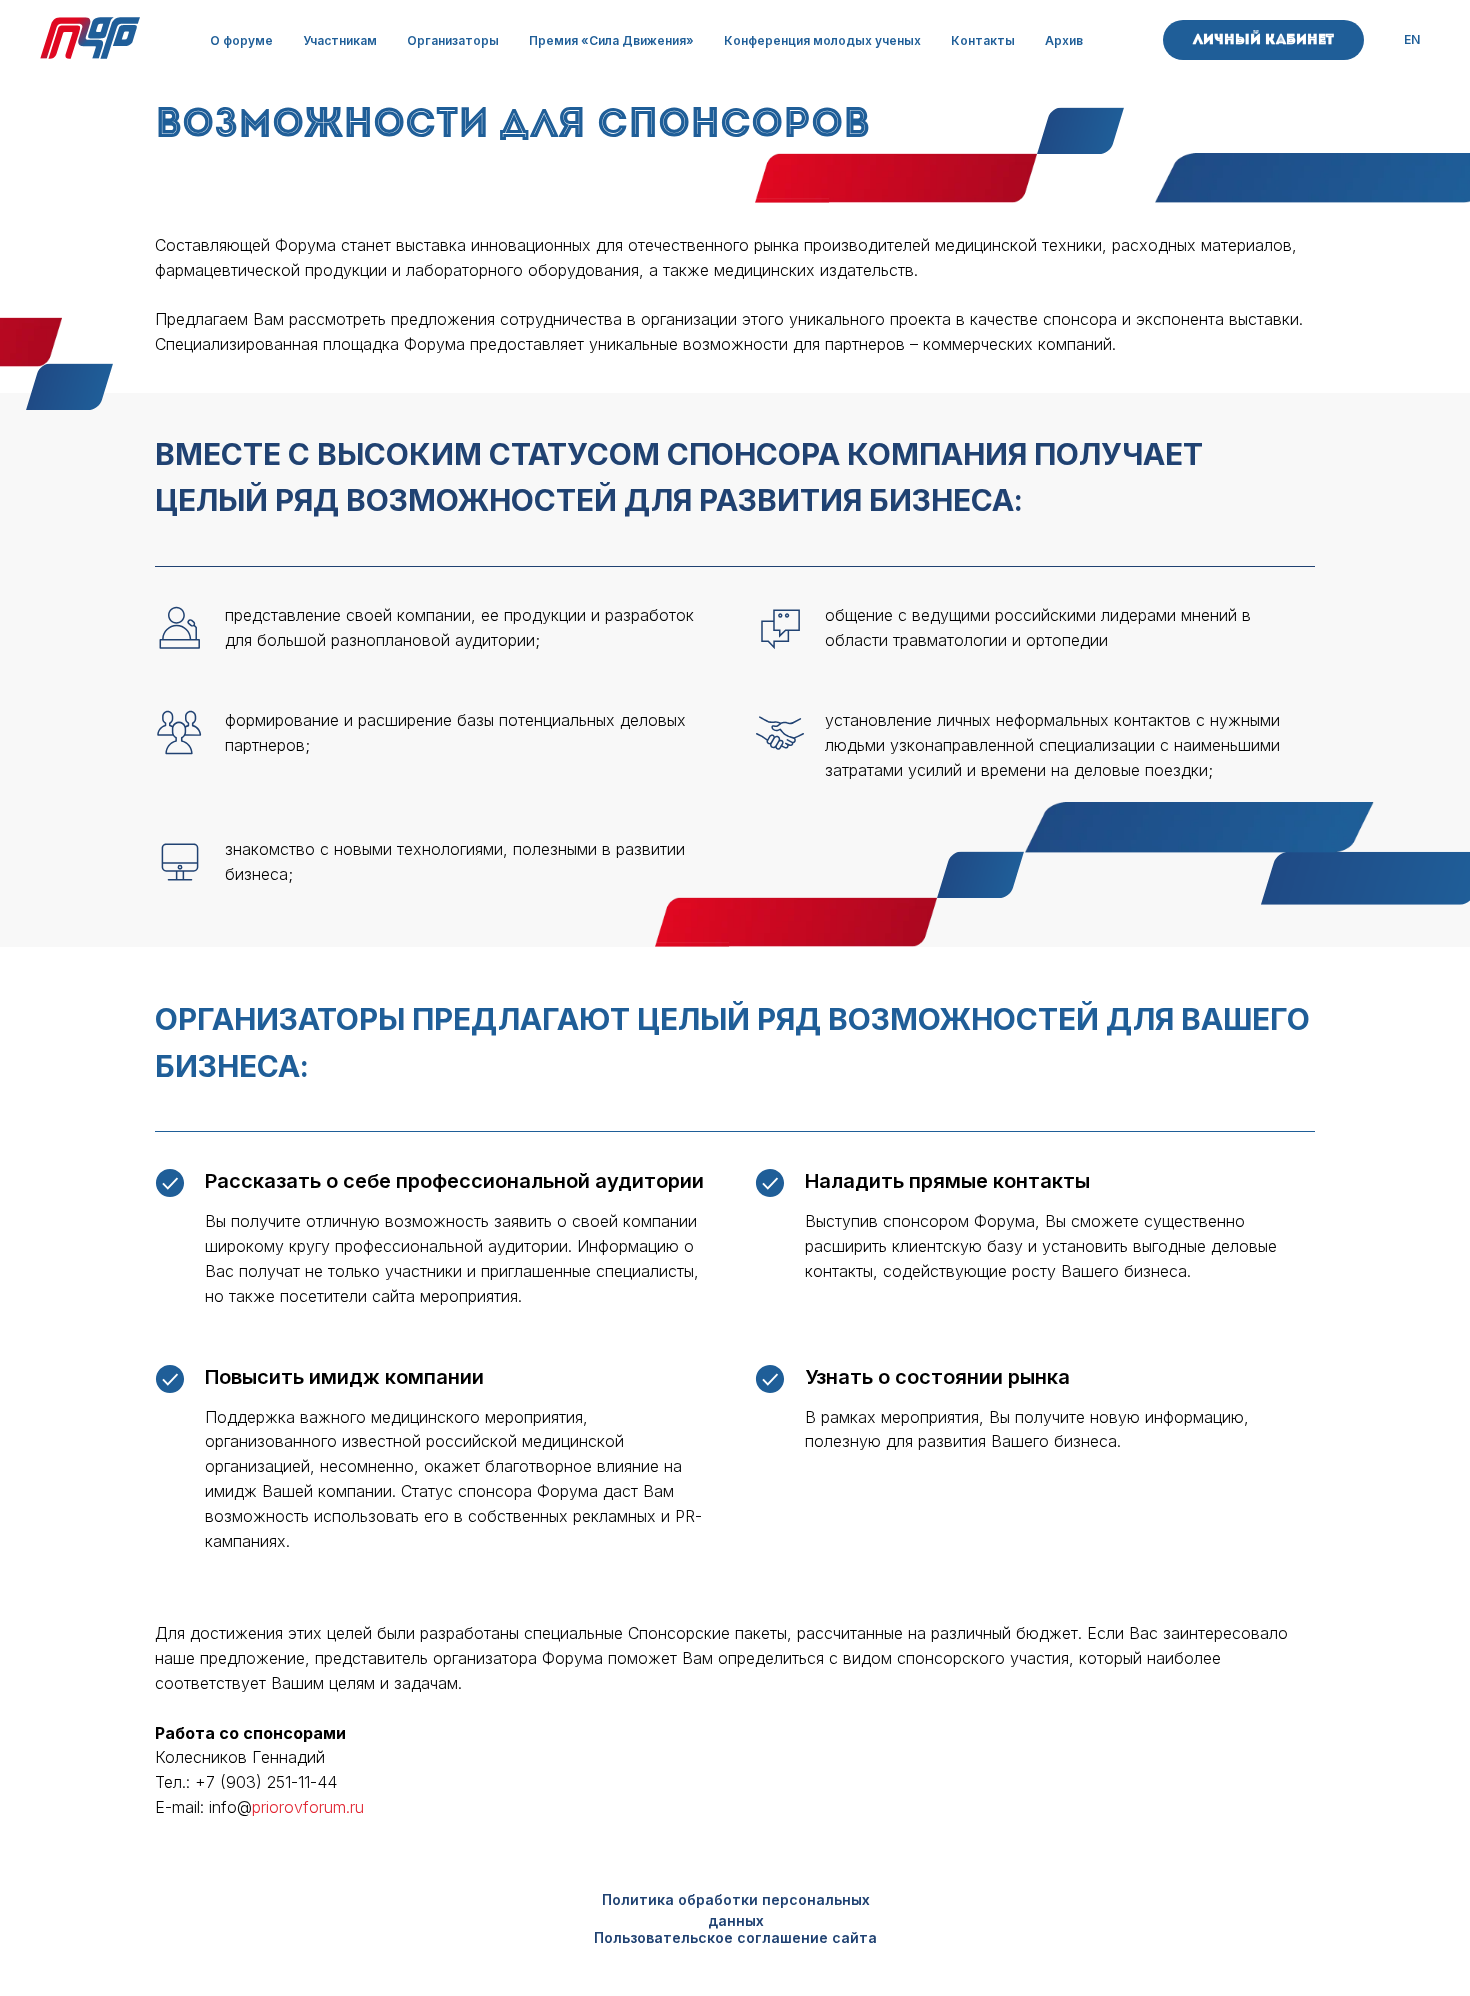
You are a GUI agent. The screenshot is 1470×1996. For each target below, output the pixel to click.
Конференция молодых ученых (822, 40)
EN (1412, 39)
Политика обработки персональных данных (736, 1910)
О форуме (241, 40)
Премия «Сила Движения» (611, 40)
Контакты (983, 40)
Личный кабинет (1263, 40)
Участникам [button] (340, 40)
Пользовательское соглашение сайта (735, 1937)
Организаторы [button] (453, 40)
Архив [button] (1064, 40)
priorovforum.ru (308, 1807)
